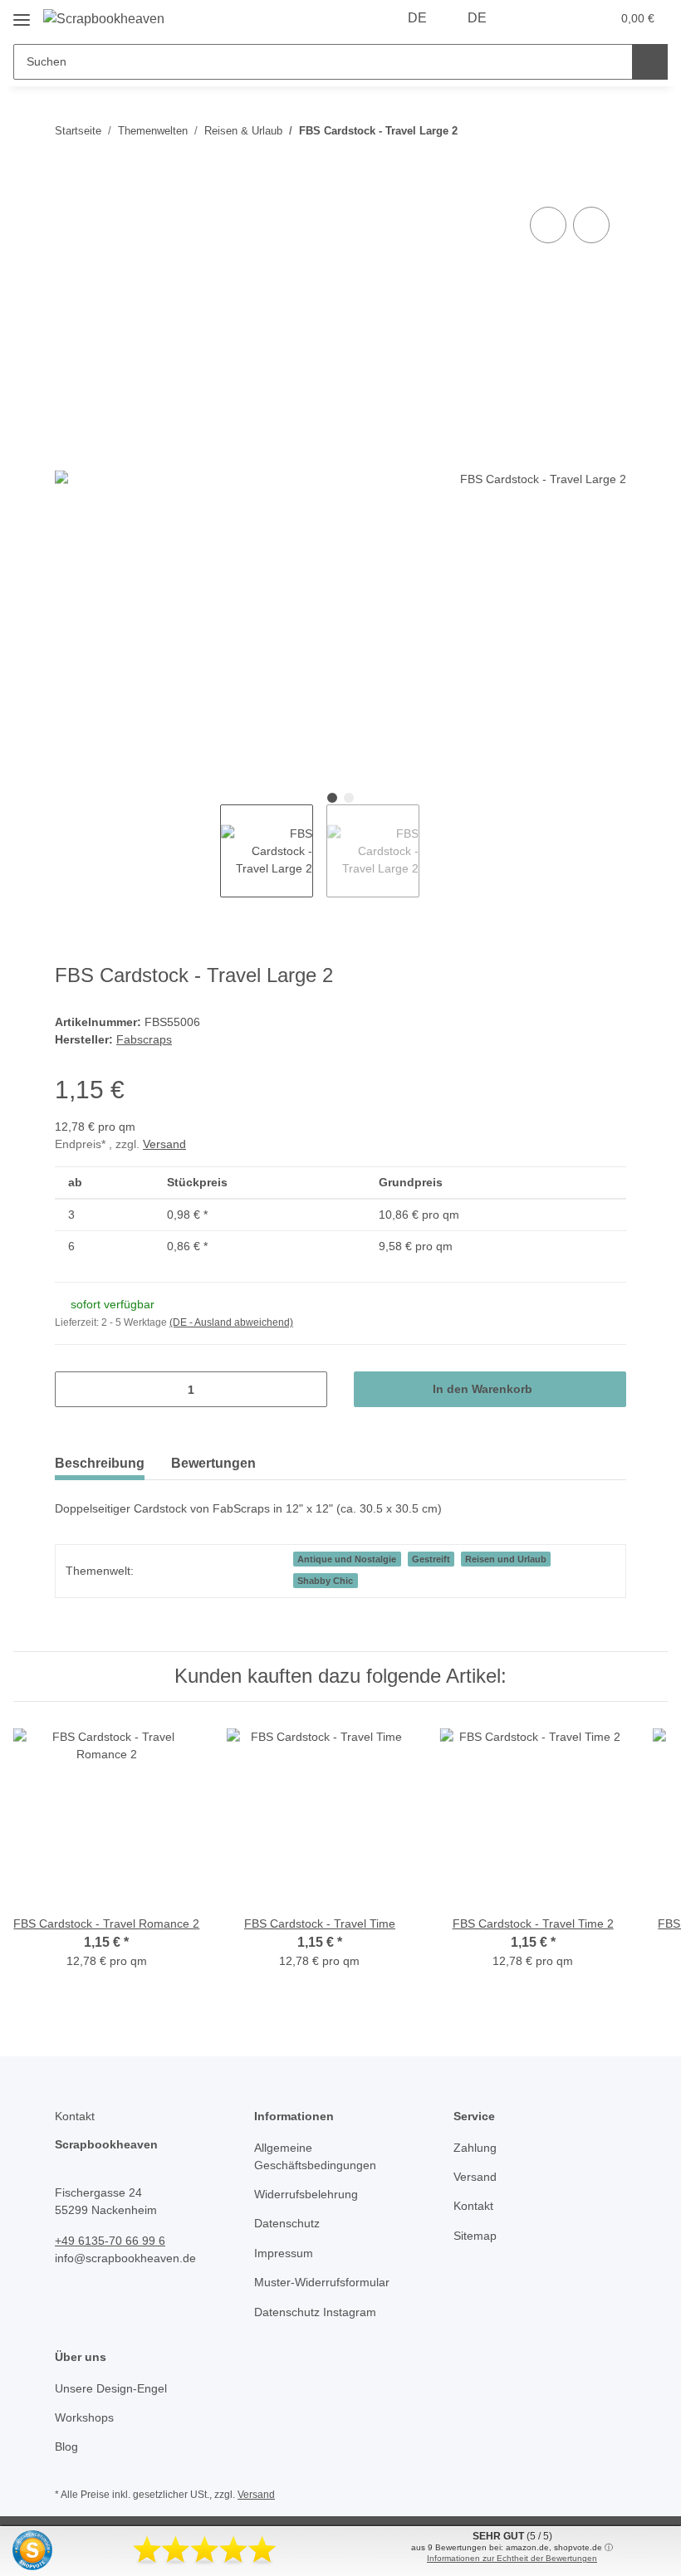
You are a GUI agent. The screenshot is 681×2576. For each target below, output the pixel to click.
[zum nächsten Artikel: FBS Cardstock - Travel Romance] (608, 131)
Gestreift (431, 1559)
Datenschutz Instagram (315, 2312)
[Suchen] (650, 62)
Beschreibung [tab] (100, 1463)
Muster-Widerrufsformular (322, 2282)
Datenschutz (287, 2223)
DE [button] (417, 18)
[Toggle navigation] (22, 14)
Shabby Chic (325, 1581)
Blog (66, 2446)
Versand (164, 1144)
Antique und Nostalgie (347, 1559)
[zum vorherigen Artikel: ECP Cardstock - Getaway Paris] (573, 131)
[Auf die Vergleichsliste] (548, 225)
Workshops (84, 2417)
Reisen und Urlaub (506, 1559)
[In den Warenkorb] (68, 184)
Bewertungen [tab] (213, 1463)
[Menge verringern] (73, 1389)
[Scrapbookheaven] (104, 19)
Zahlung (475, 2148)
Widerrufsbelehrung (306, 2194)
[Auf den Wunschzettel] (591, 225)
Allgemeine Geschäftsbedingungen (315, 2156)
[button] (532, 18)
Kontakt (473, 2206)
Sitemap (475, 2236)
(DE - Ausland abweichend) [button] (231, 1322)
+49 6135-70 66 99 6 (110, 2241)
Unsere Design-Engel (111, 2388)
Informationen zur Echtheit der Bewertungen (512, 2558)
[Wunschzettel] (566, 18)
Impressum (284, 2253)
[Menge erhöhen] (309, 1389)
